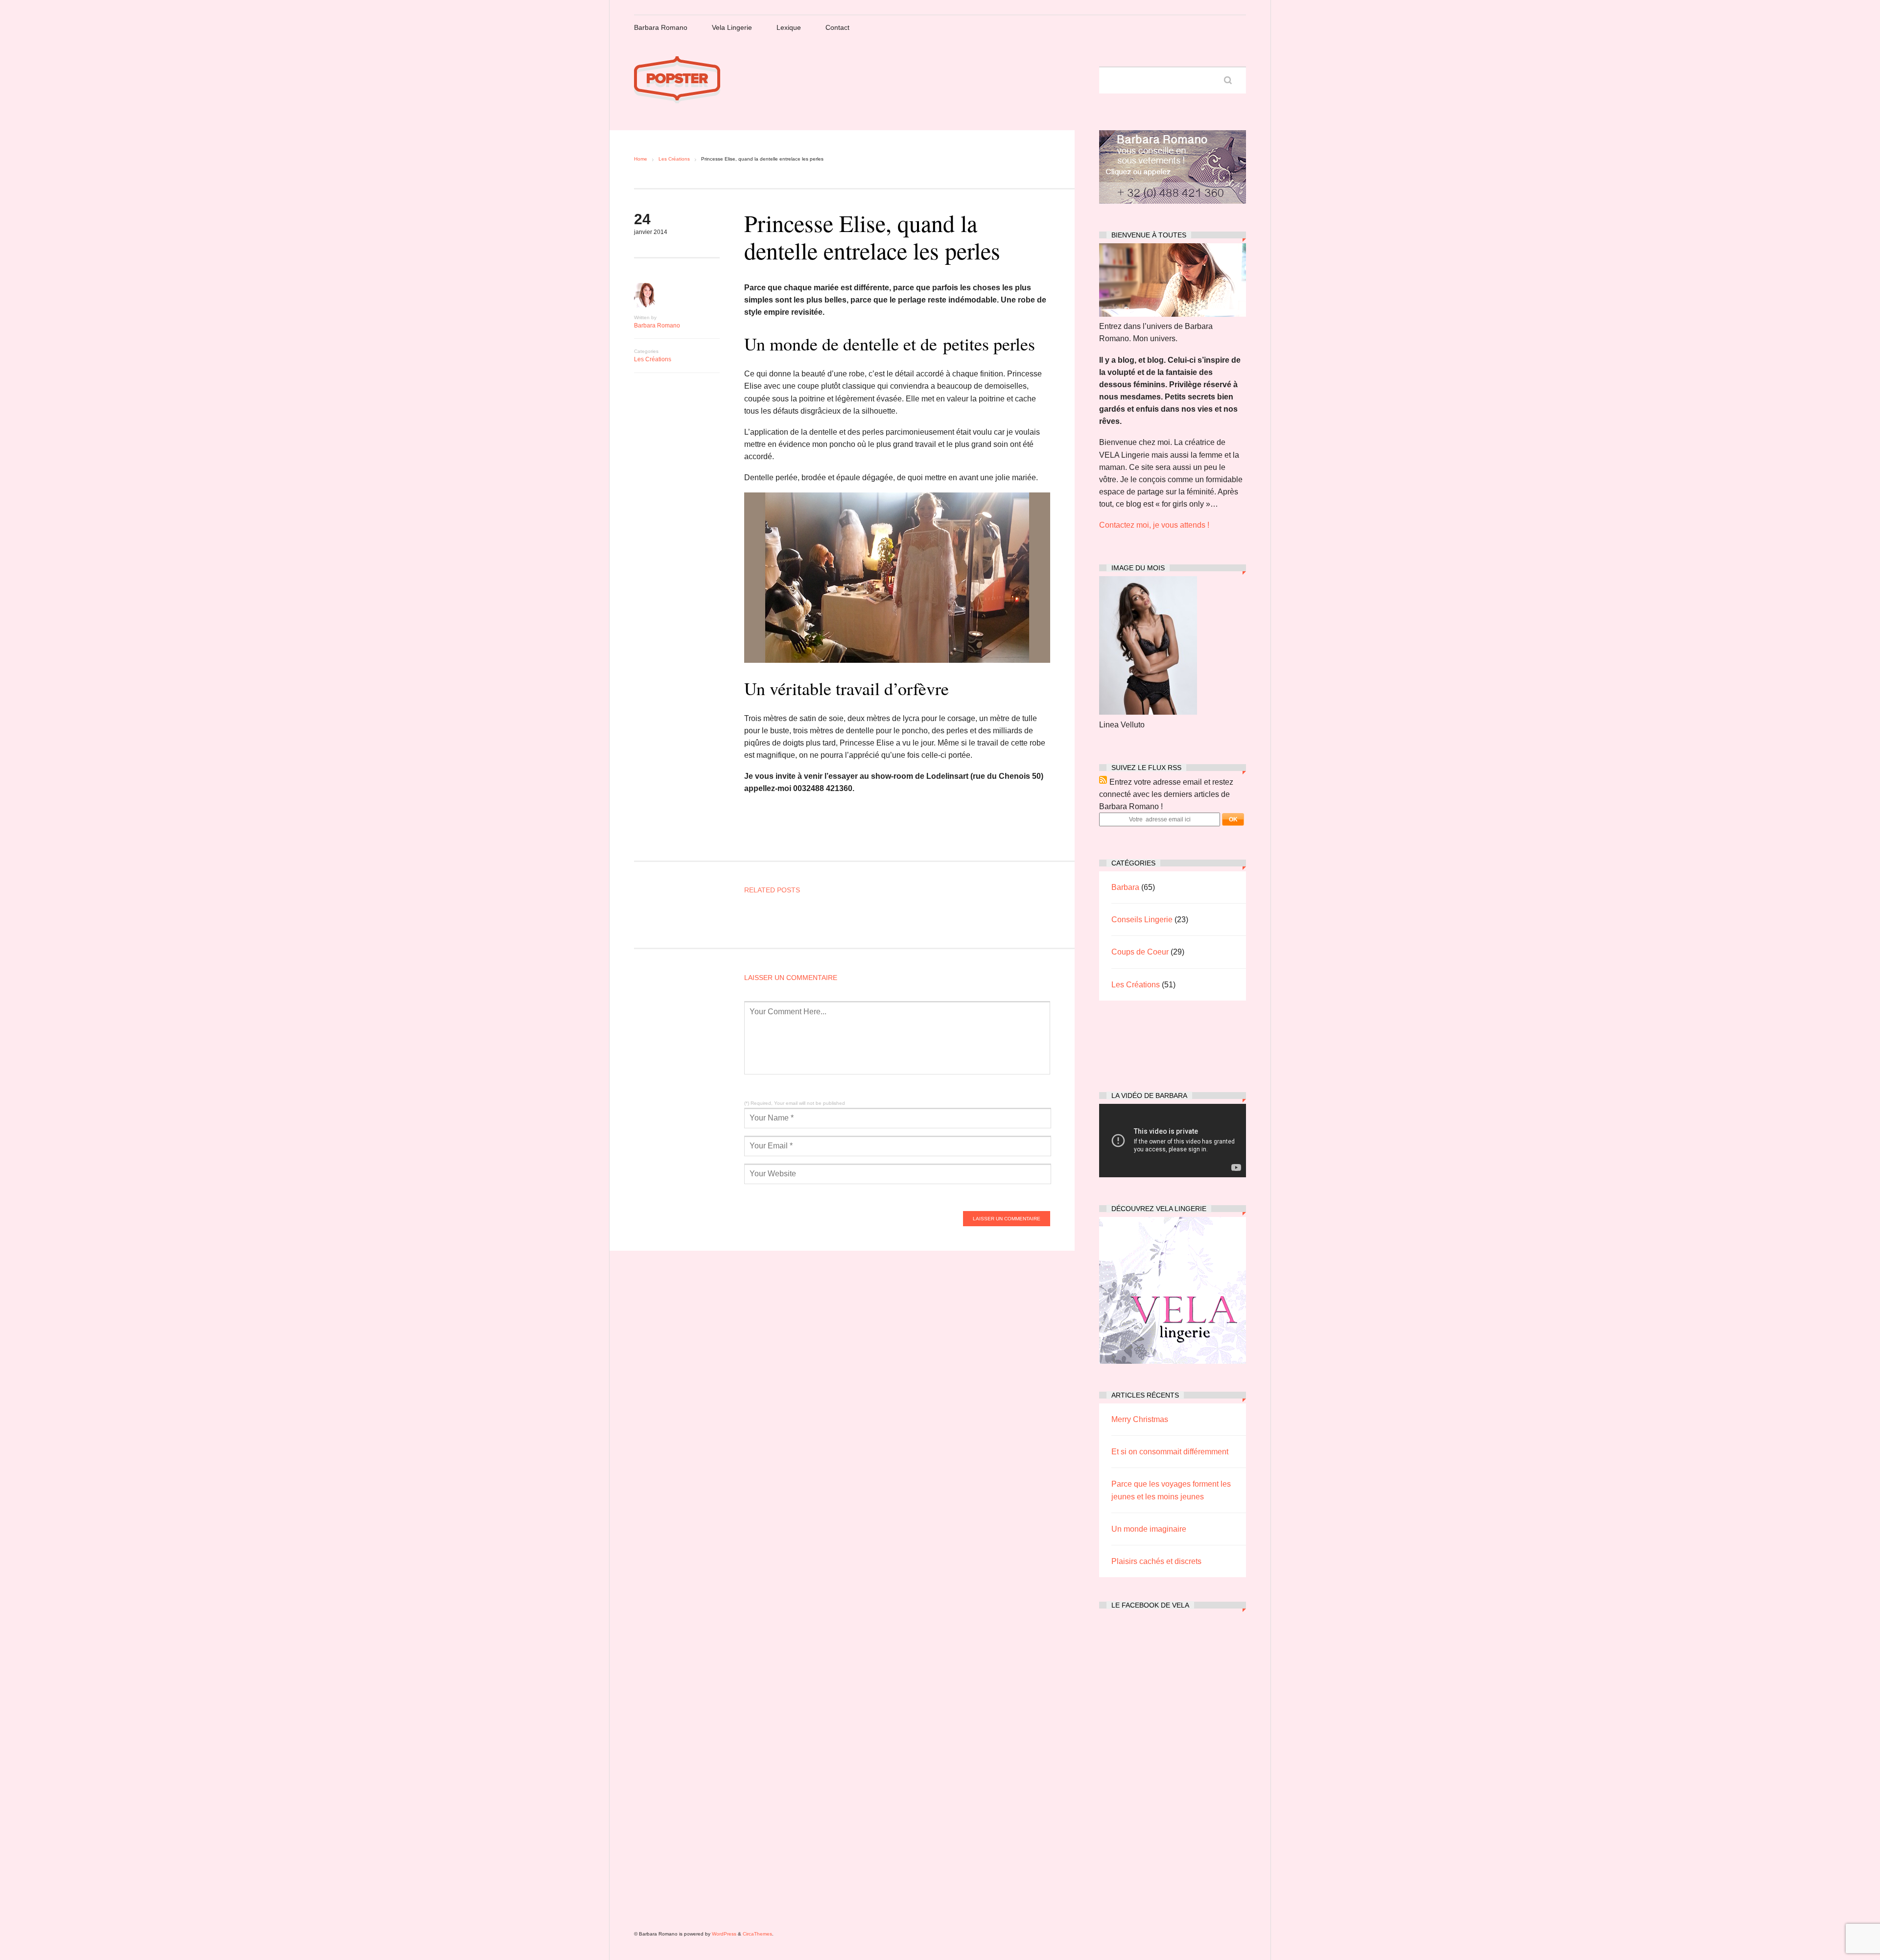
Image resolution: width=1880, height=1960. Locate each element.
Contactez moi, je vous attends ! (1154, 525)
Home (641, 159)
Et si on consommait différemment (1170, 1452)
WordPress (724, 1934)
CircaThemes (757, 1934)
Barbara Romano (661, 27)
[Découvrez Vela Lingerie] (1173, 1361)
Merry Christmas (1140, 1419)
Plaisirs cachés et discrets (1156, 1561)
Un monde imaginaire (1149, 1529)
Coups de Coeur (1140, 952)
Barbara (1125, 887)
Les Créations (674, 159)
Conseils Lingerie (1142, 920)
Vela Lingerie (732, 27)
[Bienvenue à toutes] (1173, 314)
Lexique (789, 27)
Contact (837, 27)
